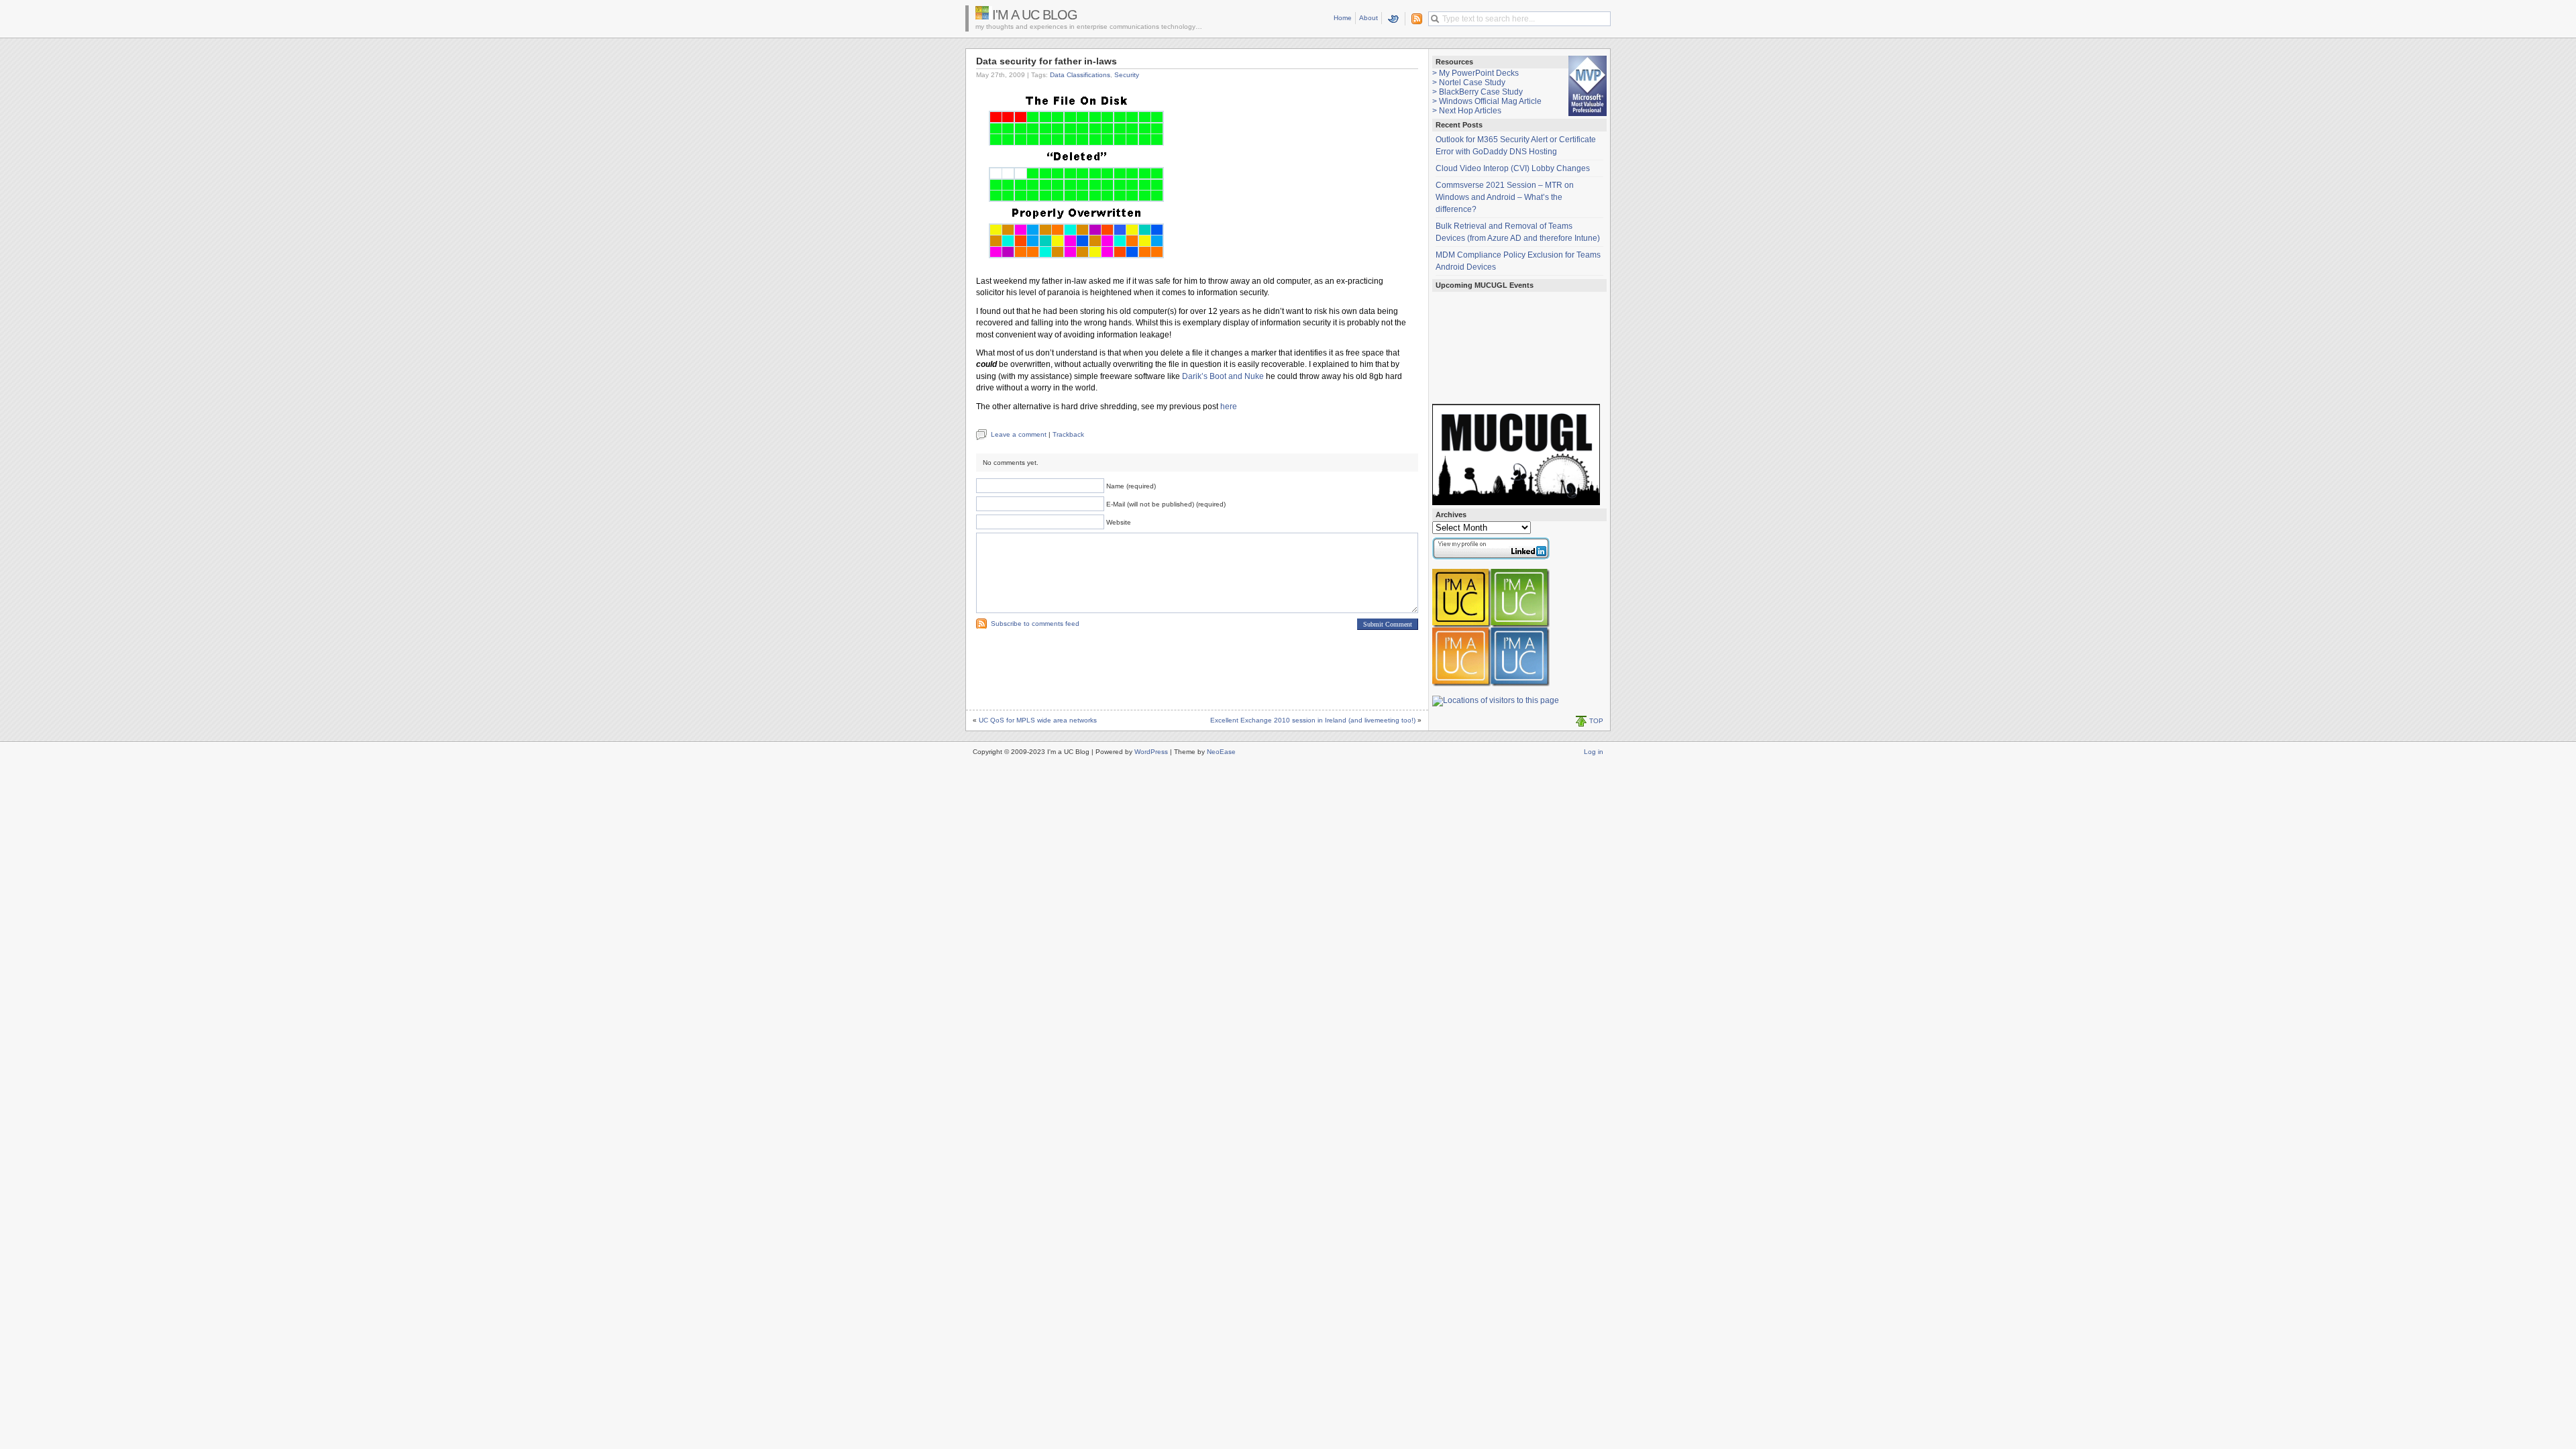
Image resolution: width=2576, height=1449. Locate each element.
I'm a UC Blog (1035, 15)
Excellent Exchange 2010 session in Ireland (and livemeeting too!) (1313, 720)
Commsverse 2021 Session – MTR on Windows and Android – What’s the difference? (1505, 197)
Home (1343, 18)
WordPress (1151, 752)
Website (1119, 522)
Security (1127, 75)
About (1368, 18)
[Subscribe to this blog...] (1414, 19)
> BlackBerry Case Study (1478, 92)
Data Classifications (1080, 75)
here (1229, 407)
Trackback (1068, 434)
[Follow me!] (1394, 19)
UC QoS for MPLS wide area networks (1038, 720)
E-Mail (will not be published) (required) (1166, 504)
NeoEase (1221, 752)
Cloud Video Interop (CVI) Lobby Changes (1513, 168)
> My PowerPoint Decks (1475, 73)
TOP (1596, 721)
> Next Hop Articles (1467, 111)
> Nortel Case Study (1469, 83)
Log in (1594, 752)
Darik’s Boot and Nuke (1223, 376)
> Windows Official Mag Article (1487, 101)
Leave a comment (1019, 434)
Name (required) (1131, 486)
